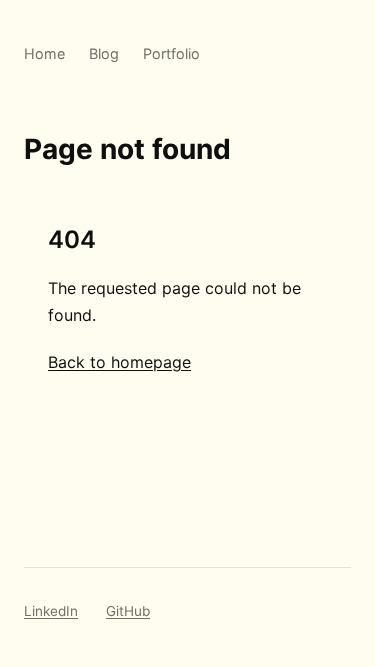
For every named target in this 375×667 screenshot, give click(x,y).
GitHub (128, 611)
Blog (104, 53)
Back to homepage (119, 362)
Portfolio (171, 53)
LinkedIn (51, 611)
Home (44, 53)
